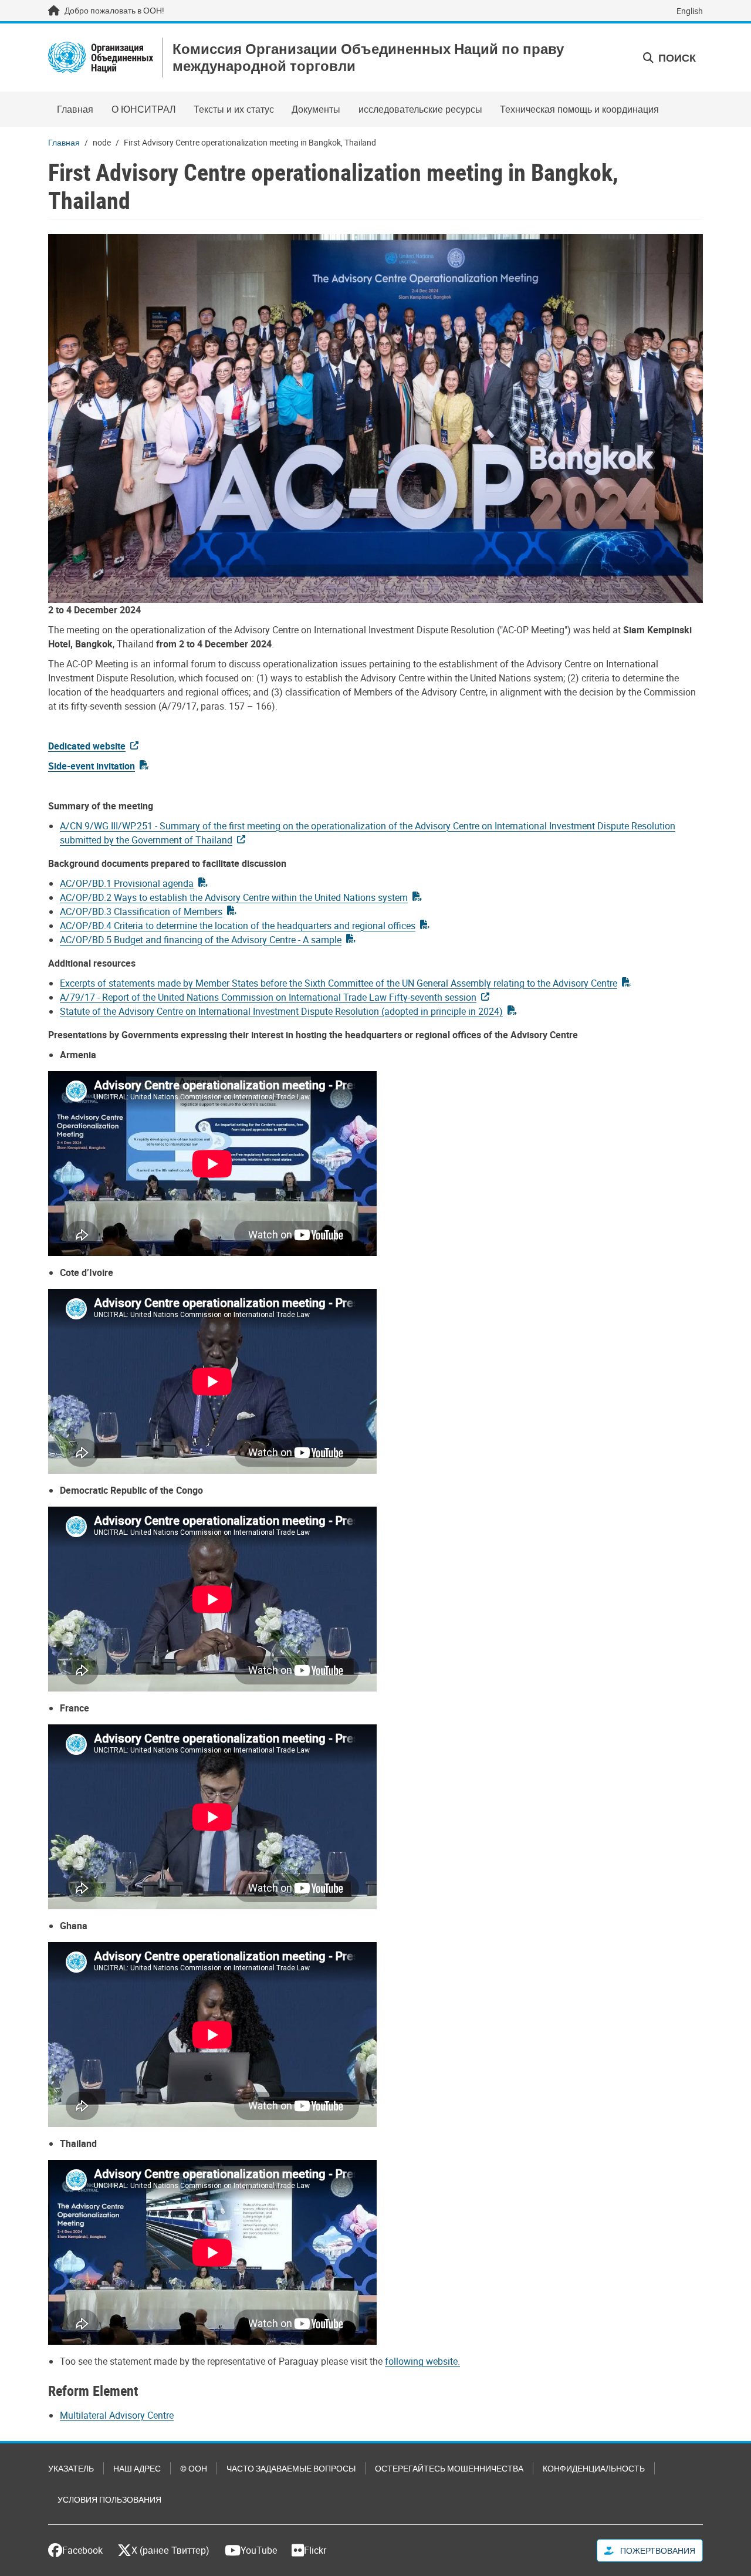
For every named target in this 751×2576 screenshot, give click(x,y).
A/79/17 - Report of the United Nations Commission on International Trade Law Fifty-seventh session (268, 997)
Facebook (82, 2550)
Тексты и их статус (234, 109)
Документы (316, 109)
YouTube (259, 2550)
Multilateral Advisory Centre (117, 2415)
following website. (422, 2361)
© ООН (194, 2468)
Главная (75, 109)
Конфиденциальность (594, 2468)
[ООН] (101, 58)
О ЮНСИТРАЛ (144, 109)
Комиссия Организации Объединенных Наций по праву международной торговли (368, 58)
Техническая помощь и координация (579, 109)
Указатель (71, 2468)
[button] (669, 58)
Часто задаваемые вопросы (291, 2468)
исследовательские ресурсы (420, 109)
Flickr (315, 2550)
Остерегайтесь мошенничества (449, 2468)
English (690, 11)
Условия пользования (109, 2499)
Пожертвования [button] (657, 2550)
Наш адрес (137, 2468)
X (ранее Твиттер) (170, 2550)
